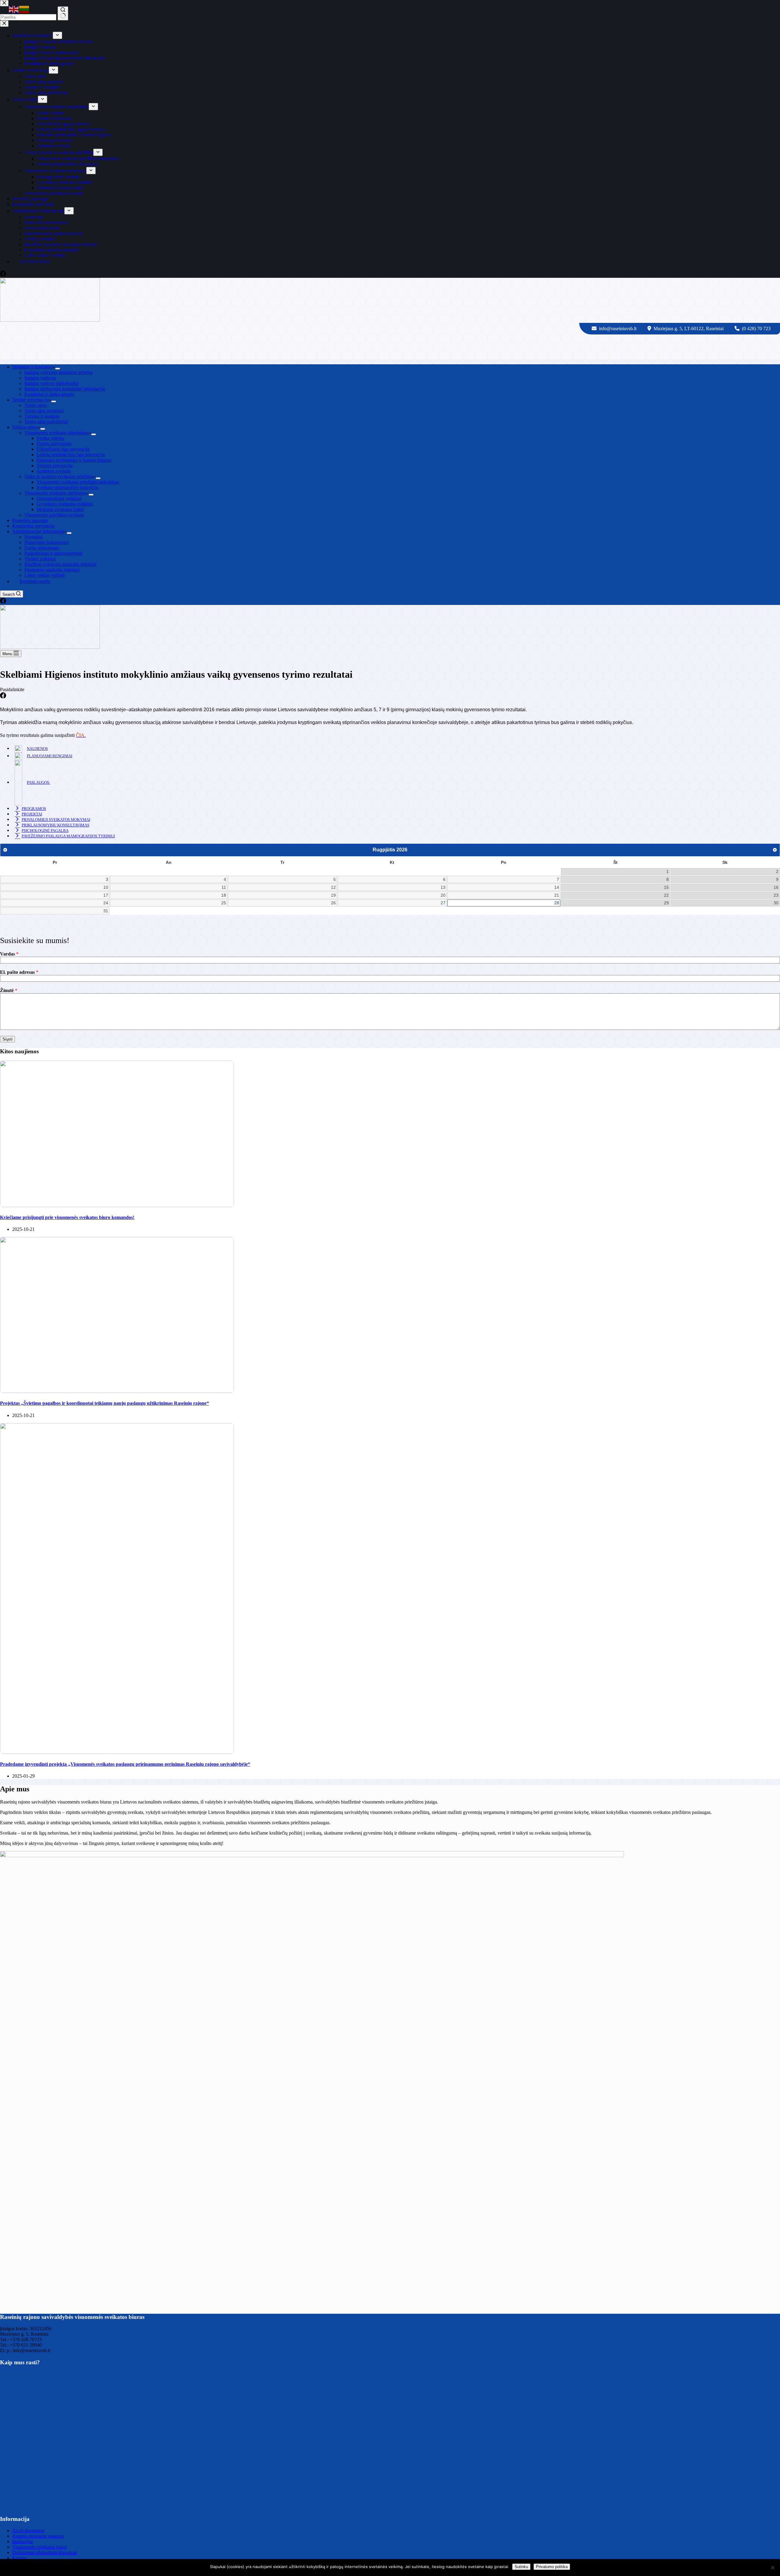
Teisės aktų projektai (44, 411)
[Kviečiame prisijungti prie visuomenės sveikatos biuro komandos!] (117, 1205)
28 (557, 903)
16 (776, 887)
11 (224, 887)
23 (776, 895)
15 (666, 887)
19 (333, 895)
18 (224, 895)
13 (443, 887)
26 (333, 903)
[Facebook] (3, 602)
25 (224, 903)
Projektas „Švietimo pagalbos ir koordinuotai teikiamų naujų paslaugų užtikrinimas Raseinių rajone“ (105, 1403)
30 (776, 903)
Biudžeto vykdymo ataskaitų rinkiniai (60, 564)
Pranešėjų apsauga (30, 520)
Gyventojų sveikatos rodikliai (65, 504)
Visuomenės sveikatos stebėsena (55, 493)
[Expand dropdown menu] (58, 369)
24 (106, 903)
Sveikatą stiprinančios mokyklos (67, 488)
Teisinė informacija (30, 400)
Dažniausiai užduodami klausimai (44, 2552)
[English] (14, 9)
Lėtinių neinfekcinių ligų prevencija (71, 455)
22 (666, 895)
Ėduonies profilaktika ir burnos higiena (74, 460)
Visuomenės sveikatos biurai (39, 2547)
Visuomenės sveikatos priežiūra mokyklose (78, 482)
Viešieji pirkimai (40, 559)
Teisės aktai (35, 405)
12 (333, 887)
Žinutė (9, 990)
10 (106, 887)
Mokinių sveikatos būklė (60, 509)
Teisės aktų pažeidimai (46, 422)
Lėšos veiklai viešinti (44, 575)
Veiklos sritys (25, 427)
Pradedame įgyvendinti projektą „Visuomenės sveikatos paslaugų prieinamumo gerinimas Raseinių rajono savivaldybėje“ (125, 1764)
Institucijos (23, 2541)
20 (443, 895)
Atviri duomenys (28, 2530)
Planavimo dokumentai (46, 542)
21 (557, 895)
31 (106, 911)
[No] (772, 2567)
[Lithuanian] (24, 9)
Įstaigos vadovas (40, 378)
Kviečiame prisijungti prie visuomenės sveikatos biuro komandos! (67, 1217)
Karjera (19, 2558)
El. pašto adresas (19, 972)
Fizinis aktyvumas (54, 444)
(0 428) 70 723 (756, 329)
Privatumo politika (552, 2567)
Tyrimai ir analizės (42, 416)
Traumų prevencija (55, 466)
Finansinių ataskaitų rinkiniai (52, 570)
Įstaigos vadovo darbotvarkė (51, 383)
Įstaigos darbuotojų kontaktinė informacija (65, 389)
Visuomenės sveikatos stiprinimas (57, 433)
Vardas (9, 954)
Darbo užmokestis (42, 548)
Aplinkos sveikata (54, 471)
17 (106, 895)
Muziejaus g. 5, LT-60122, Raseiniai (689, 329)
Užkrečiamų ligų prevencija (63, 449)
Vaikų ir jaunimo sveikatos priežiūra (59, 477)
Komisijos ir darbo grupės (49, 394)
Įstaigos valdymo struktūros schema (58, 372)
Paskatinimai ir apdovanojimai (53, 553)
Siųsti (7, 1039)
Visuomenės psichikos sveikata (54, 515)
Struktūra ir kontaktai (32, 367)
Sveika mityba (50, 438)
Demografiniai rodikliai (59, 498)
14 (557, 887)
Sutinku (521, 2567)
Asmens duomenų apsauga (38, 2536)
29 (666, 903)
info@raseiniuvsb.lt (618, 329)
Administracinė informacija (38, 531)
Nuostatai (34, 537)
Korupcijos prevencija (33, 526)
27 (443, 903)
